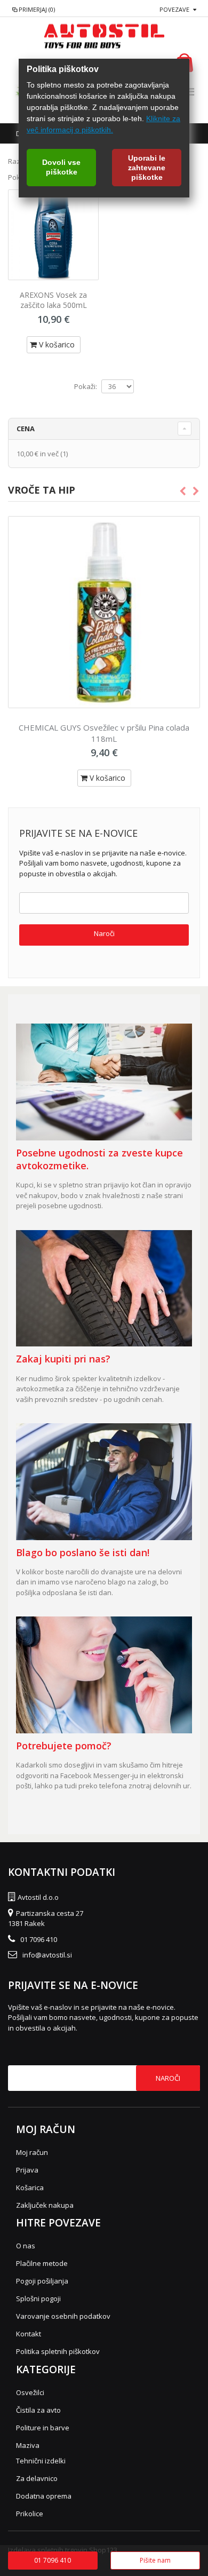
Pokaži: (86, 387)
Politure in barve (43, 2428)
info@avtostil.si (47, 1955)
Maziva (28, 2445)
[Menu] (190, 92)
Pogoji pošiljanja (42, 2281)
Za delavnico (37, 2478)
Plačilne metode (42, 2263)
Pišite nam (155, 2560)
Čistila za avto (38, 2410)
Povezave (174, 9)
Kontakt (29, 2334)
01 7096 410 (39, 1939)
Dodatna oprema (44, 2496)
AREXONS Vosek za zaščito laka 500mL (53, 300)
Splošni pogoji (38, 2298)
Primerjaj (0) (37, 9)
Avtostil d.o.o (38, 1897)
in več (38, 454)
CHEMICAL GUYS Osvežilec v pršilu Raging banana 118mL (104, 733)
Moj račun (32, 2152)
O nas (26, 2246)
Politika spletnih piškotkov (58, 2351)
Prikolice (30, 2514)
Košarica (30, 2187)
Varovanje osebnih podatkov (63, 2316)
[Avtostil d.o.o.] (104, 36)
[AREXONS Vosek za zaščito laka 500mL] (53, 235)
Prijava (27, 2170)
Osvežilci (30, 2392)
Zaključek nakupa (45, 2205)
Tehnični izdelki (41, 2461)
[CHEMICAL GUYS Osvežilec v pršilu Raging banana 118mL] (104, 612)
